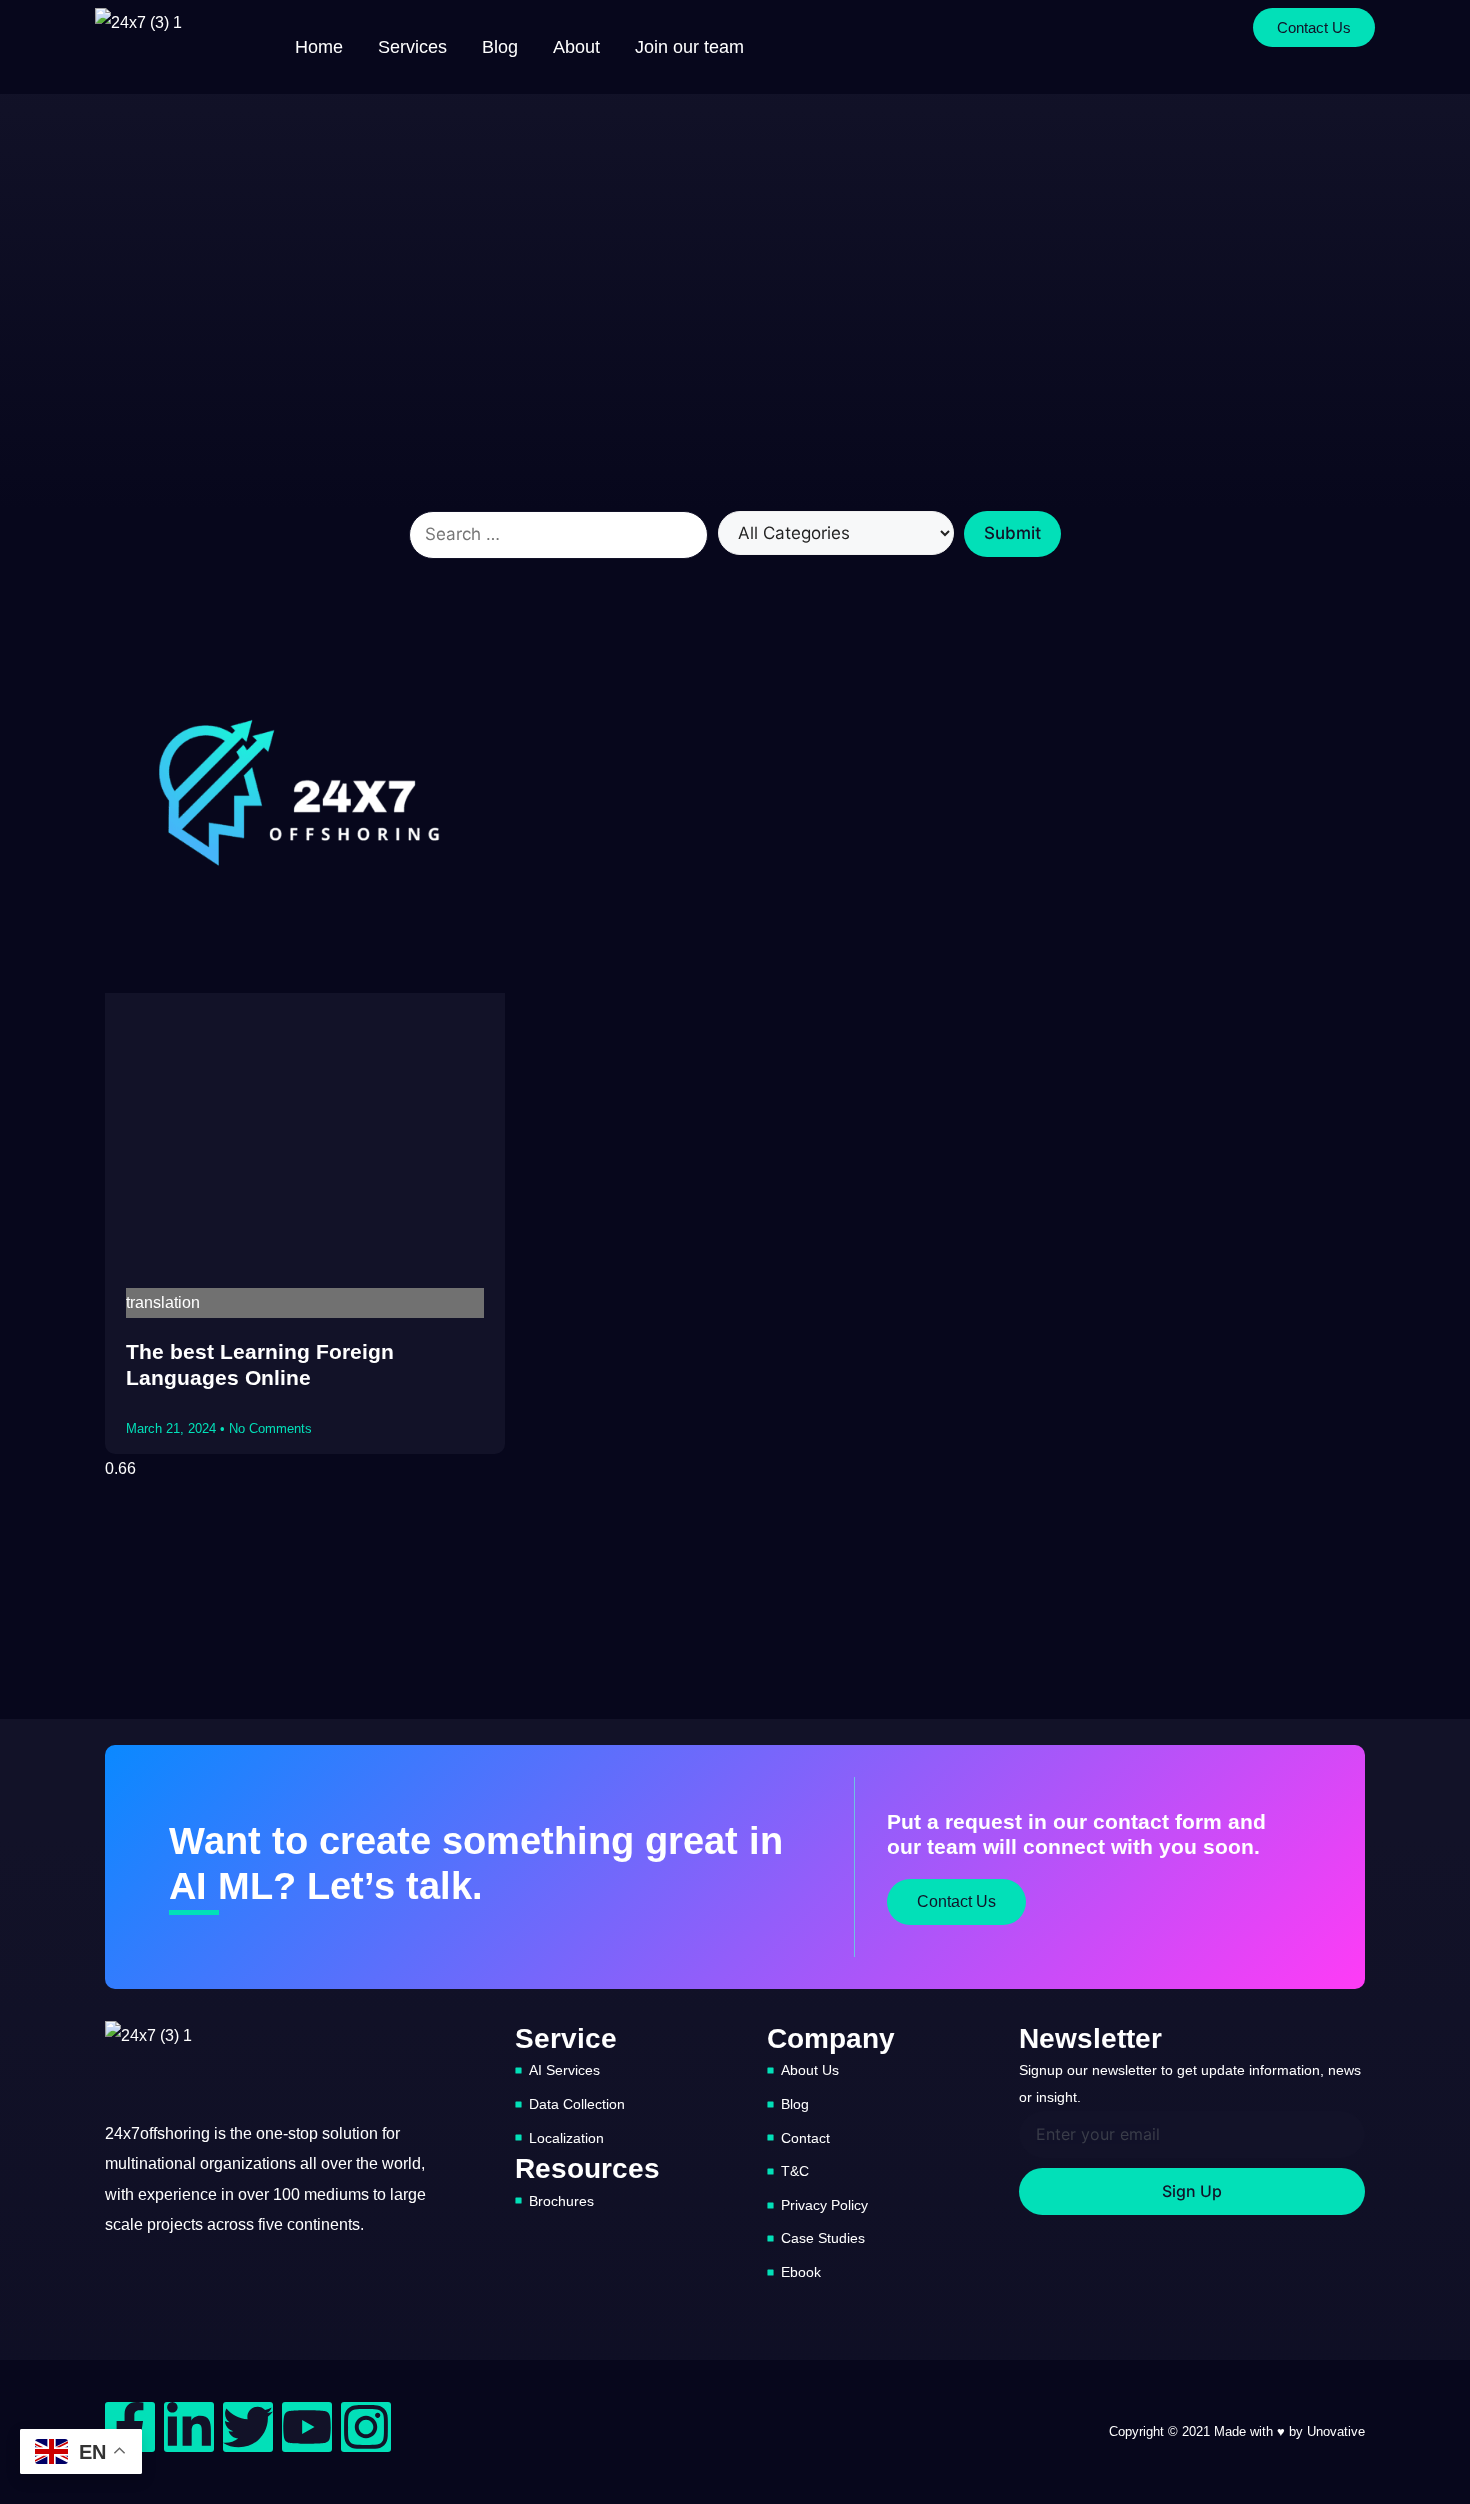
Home (319, 47)
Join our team (689, 47)
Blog (500, 47)
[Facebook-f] (130, 2427)
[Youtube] (307, 2427)
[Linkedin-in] (189, 2427)
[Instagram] (366, 2427)
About (576, 47)
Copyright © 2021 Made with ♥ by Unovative (1237, 2431)
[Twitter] (248, 2427)
